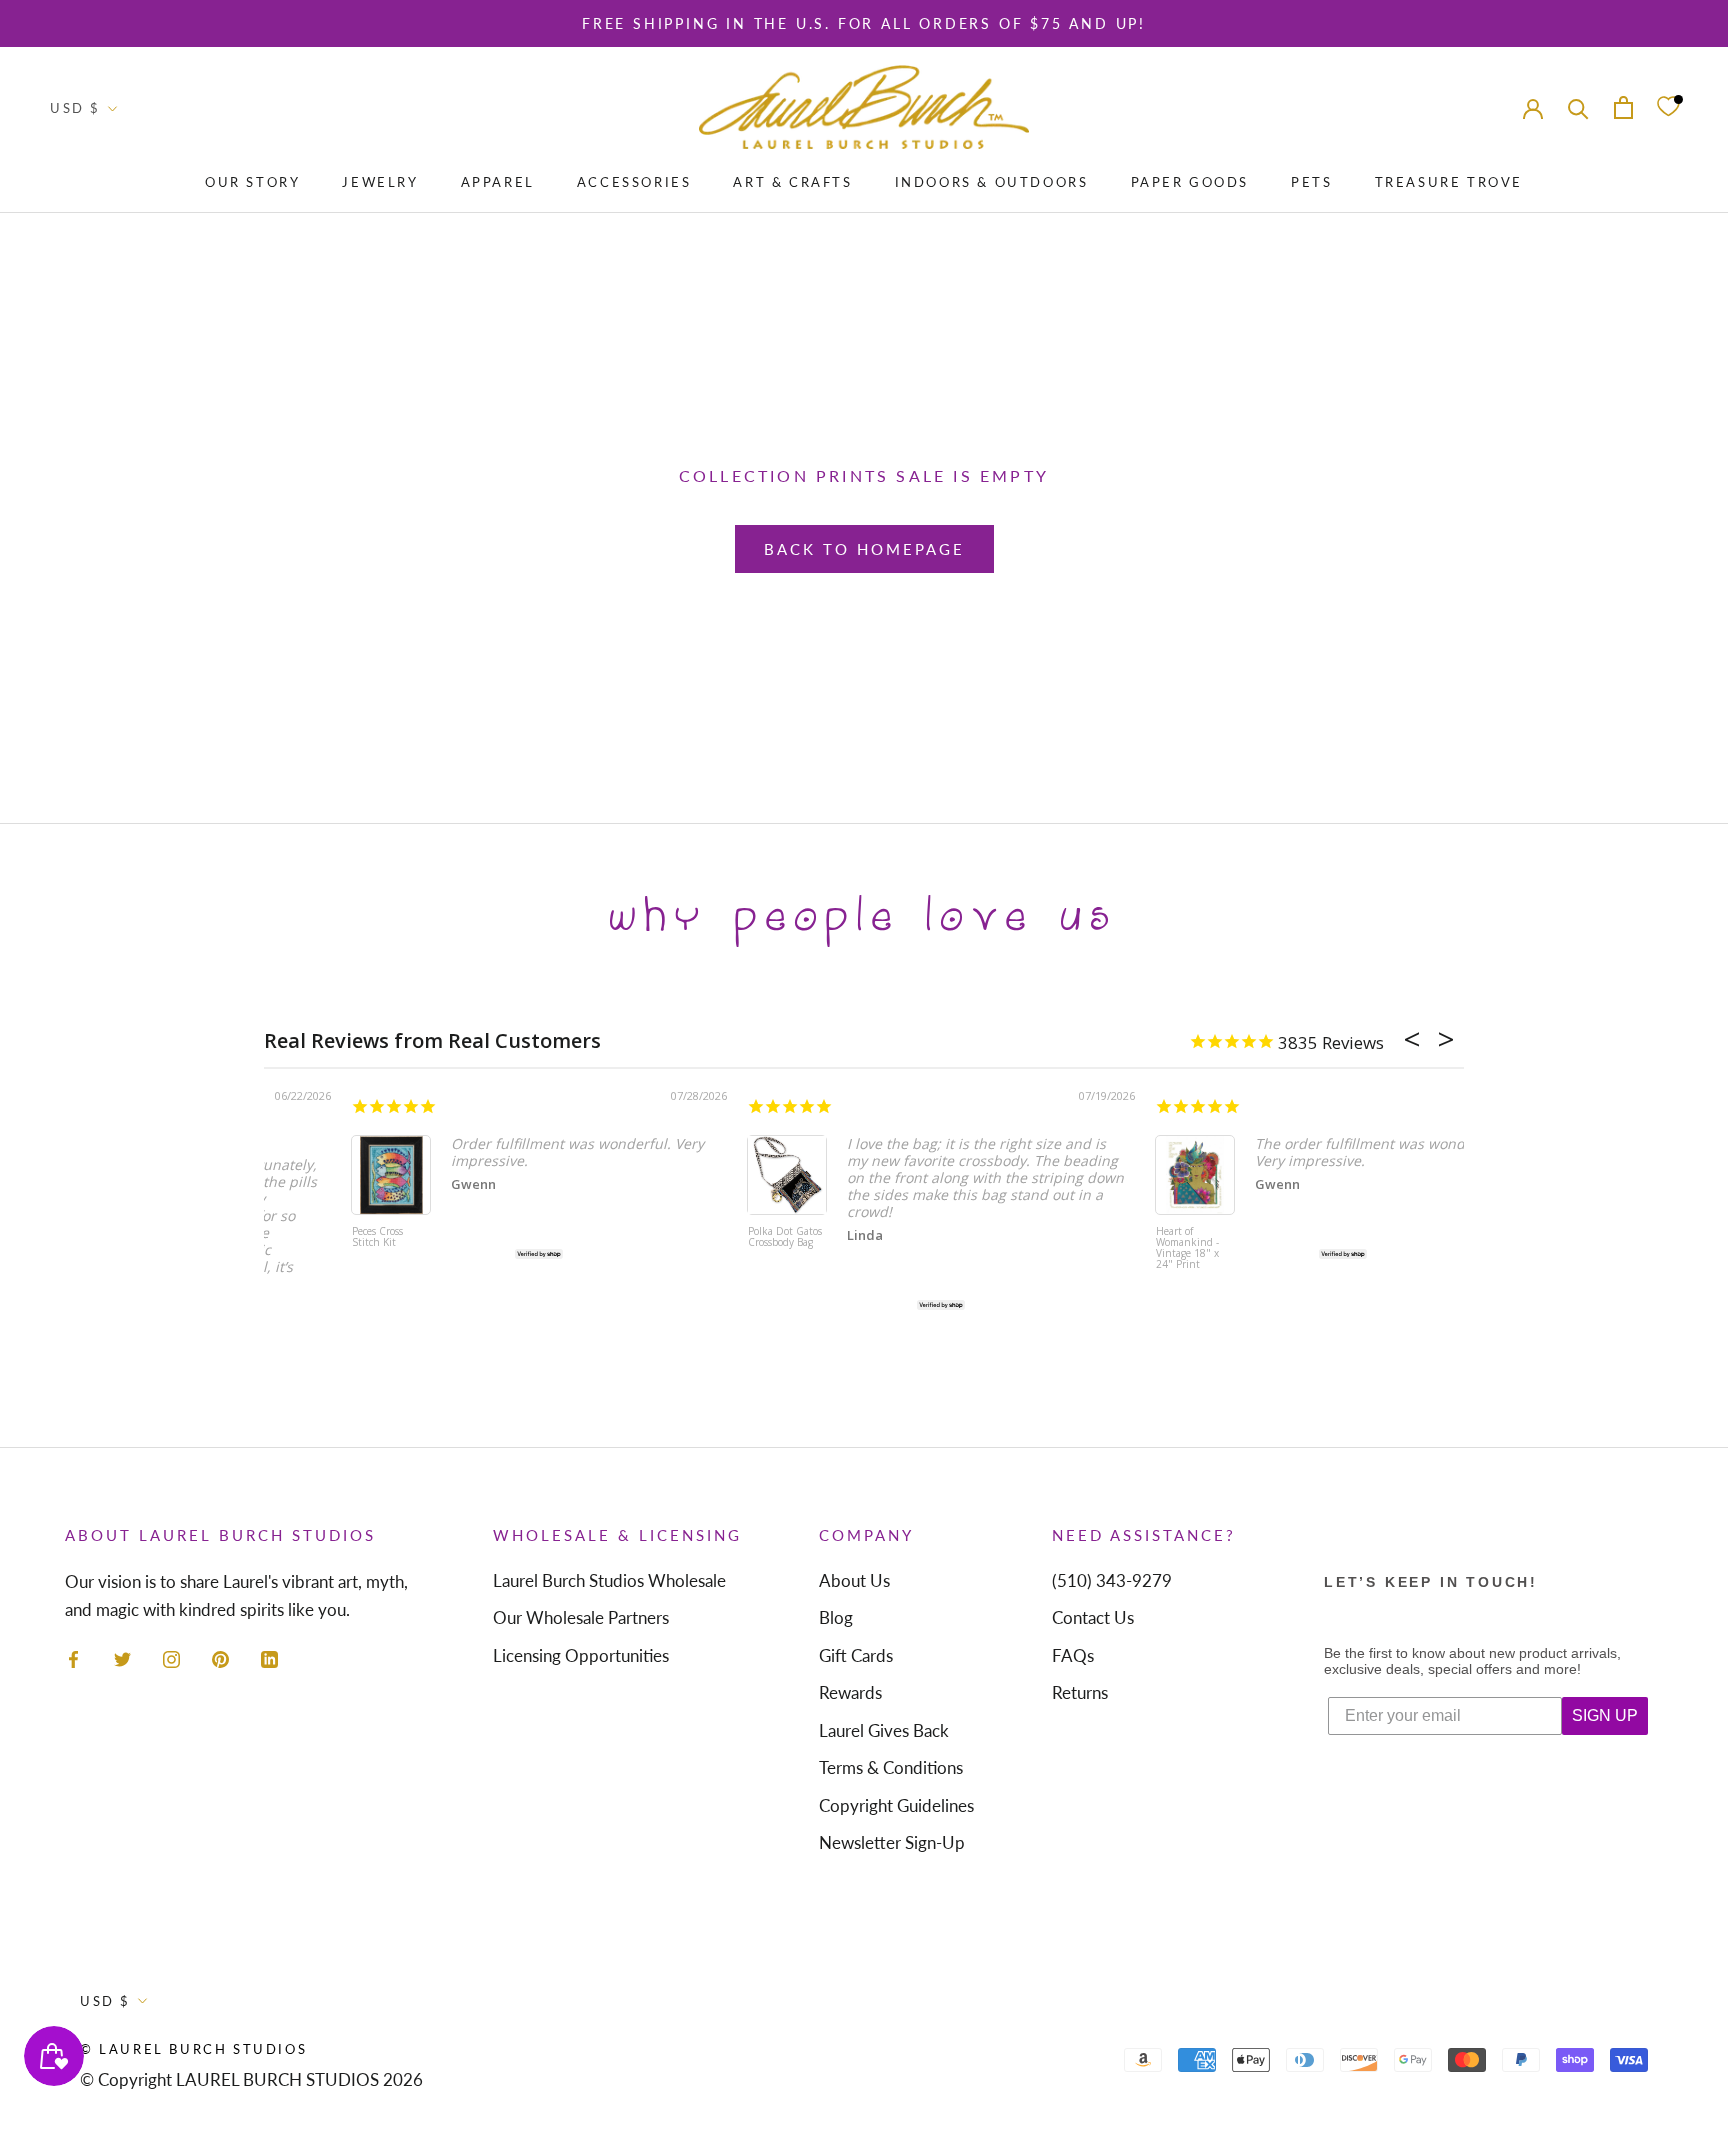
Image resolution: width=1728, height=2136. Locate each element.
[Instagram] (171, 1658)
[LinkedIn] (269, 1658)
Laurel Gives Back (884, 1730)
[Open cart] (1623, 107)
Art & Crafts (792, 182)
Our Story (252, 182)
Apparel (498, 182)
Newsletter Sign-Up (892, 1842)
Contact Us (1093, 1617)
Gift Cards (856, 1655)
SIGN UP (1605, 1715)
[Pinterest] (220, 1658)
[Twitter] (122, 1658)
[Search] (1578, 106)
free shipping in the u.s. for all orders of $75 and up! (864, 23)
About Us (854, 1580)
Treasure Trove (1449, 182)
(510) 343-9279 (1112, 1580)
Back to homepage (864, 549)
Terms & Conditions (891, 1767)
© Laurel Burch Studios (193, 2049)
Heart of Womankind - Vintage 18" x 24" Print (303, 1248)
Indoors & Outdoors (992, 182)
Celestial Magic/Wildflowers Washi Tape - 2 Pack (707, 1248)
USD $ (75, 108)
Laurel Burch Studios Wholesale (609, 1580)
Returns (1080, 1692)
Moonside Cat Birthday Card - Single (1099, 1243)
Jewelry (380, 182)
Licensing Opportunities (581, 1655)
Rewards (850, 1692)
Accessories (634, 182)
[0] (1668, 107)
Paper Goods (1190, 182)
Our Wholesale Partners (581, 1617)
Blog (836, 1617)
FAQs (1073, 1655)
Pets (1311, 182)
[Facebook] (73, 1658)
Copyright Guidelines (896, 1805)
